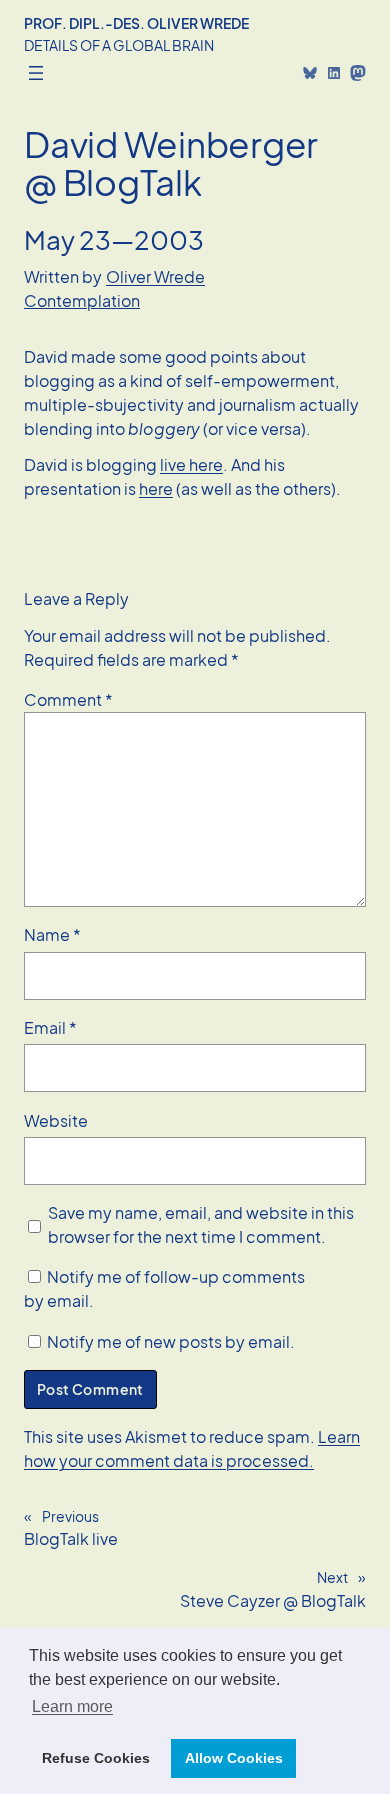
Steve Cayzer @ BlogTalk (273, 1600)
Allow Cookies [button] (234, 1758)
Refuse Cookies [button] (96, 1758)
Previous (70, 1516)
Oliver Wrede (155, 276)
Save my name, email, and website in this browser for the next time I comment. (201, 1224)
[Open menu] (36, 73)
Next (332, 1577)
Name (52, 934)
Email (50, 1027)
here (156, 488)
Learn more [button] (72, 1706)
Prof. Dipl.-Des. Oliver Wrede (136, 23)
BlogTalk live (71, 1538)
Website (56, 1120)
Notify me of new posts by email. (171, 1341)
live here (191, 464)
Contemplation (82, 300)
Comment (68, 699)
